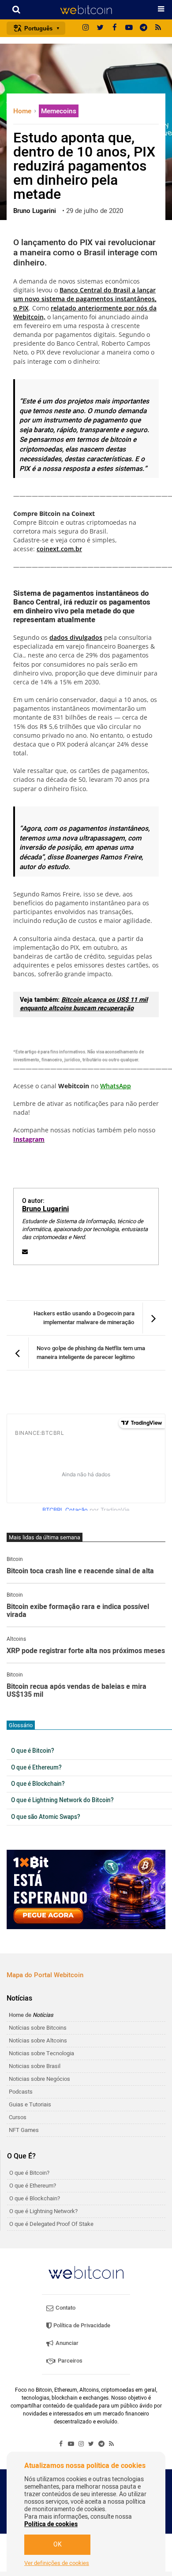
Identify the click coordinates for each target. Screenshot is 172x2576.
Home (23, 111)
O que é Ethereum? (36, 1768)
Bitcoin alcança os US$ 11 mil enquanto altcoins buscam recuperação (84, 1004)
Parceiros (69, 2361)
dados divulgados (76, 637)
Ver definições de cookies (57, 2563)
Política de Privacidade (81, 2325)
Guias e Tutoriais (30, 2104)
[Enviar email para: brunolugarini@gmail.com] (25, 1252)
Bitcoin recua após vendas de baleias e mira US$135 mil (77, 1691)
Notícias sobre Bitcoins (38, 2028)
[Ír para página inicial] (86, 10)
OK (58, 2544)
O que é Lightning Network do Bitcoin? (62, 1800)
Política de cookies (51, 2524)
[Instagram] (86, 28)
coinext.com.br (59, 549)
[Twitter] (100, 28)
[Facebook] (115, 28)
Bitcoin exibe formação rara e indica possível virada (78, 1611)
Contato (65, 2308)
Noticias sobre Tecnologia (41, 2053)
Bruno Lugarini (45, 1209)
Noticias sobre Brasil (35, 2066)
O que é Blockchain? (38, 1784)
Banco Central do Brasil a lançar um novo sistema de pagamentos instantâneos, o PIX (85, 299)
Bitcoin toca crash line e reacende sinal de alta (80, 1572)
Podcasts (21, 2092)
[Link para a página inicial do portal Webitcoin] (86, 2272)
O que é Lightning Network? (43, 2211)
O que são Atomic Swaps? (46, 1817)
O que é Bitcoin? (33, 1751)
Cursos (18, 2117)
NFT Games (24, 2130)
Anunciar (66, 2343)
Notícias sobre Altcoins (38, 2040)
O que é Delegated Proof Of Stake (51, 2224)
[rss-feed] (158, 28)
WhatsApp (116, 1086)
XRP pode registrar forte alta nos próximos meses (86, 1651)
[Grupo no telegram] (144, 28)
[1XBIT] (86, 1889)
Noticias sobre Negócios (39, 2079)
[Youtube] (129, 28)
